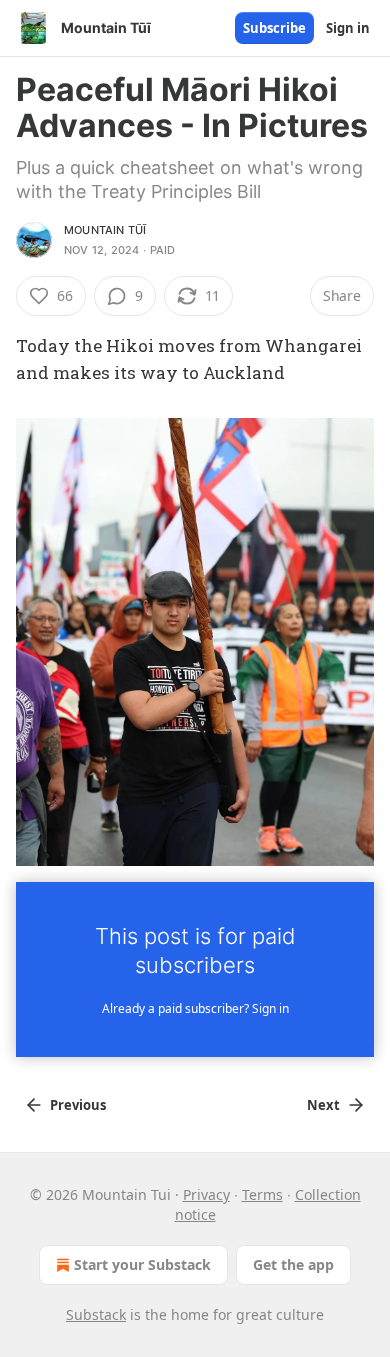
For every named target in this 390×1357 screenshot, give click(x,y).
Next (323, 1105)
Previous (78, 1105)
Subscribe (274, 28)
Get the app (293, 1264)
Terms (262, 1194)
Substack (96, 1314)
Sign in (348, 28)
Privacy (206, 1194)
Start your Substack (142, 1264)
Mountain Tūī (105, 230)
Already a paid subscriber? (195, 1008)
